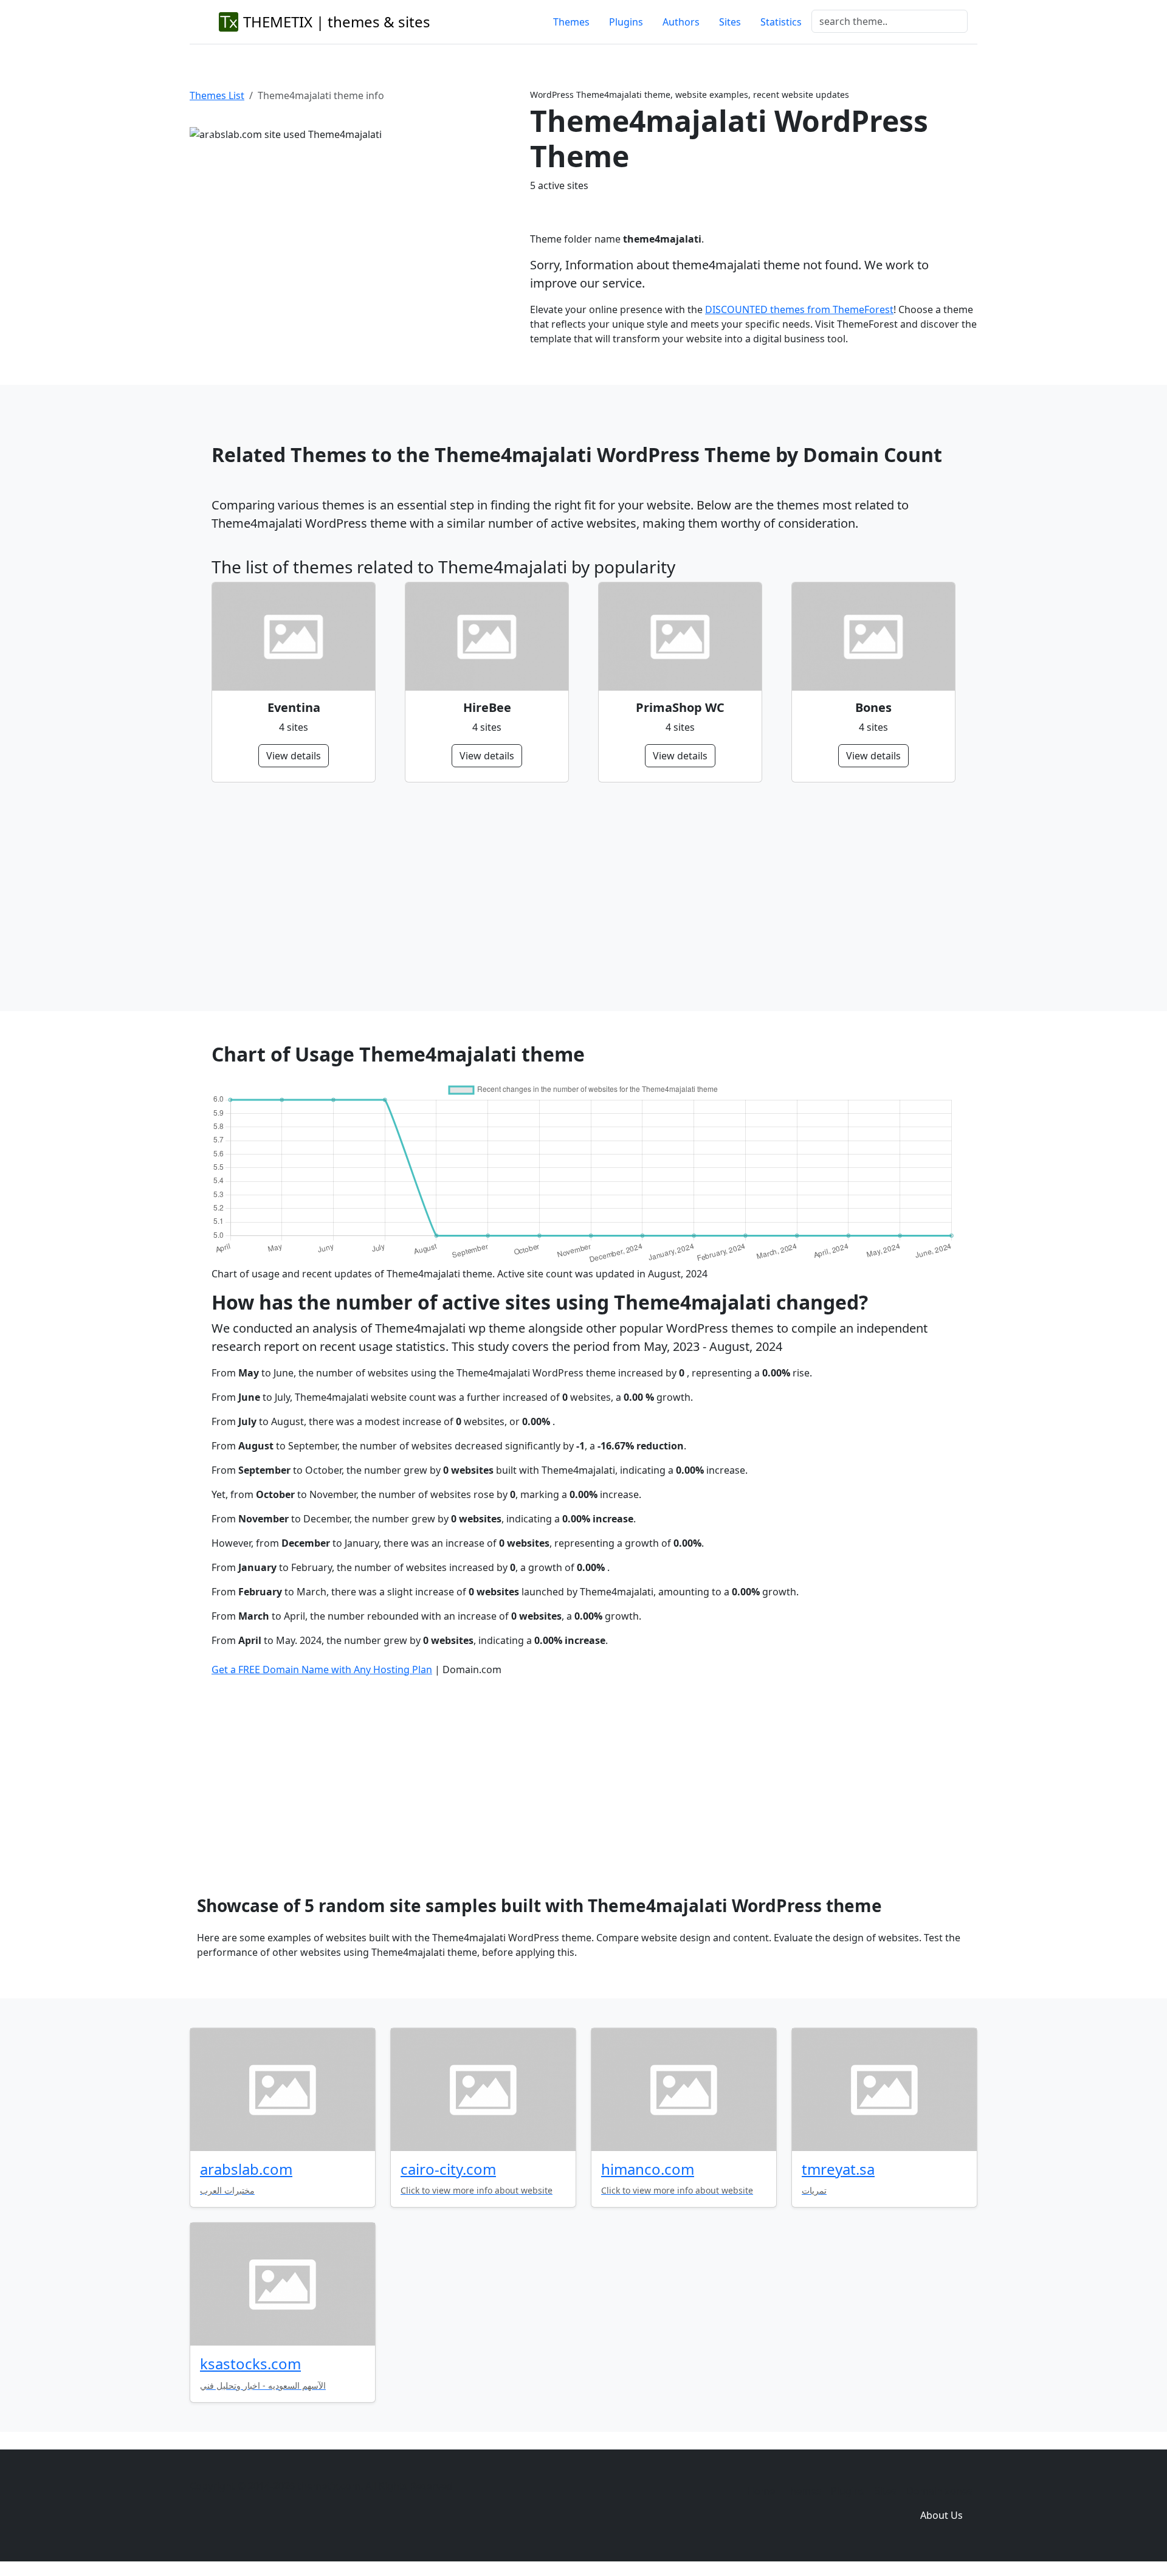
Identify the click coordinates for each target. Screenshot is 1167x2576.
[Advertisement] (576, 897)
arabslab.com (246, 2169)
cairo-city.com (448, 2169)
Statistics (781, 22)
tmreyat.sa (838, 2169)
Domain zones (939, 2491)
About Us (942, 2515)
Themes (571, 22)
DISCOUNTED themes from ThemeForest (799, 309)
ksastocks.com (250, 2364)
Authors (681, 22)
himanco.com (648, 2169)
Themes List (217, 95)
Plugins (626, 22)
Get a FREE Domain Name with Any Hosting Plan (322, 1670)
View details (294, 756)
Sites (730, 22)
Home (761, 2491)
